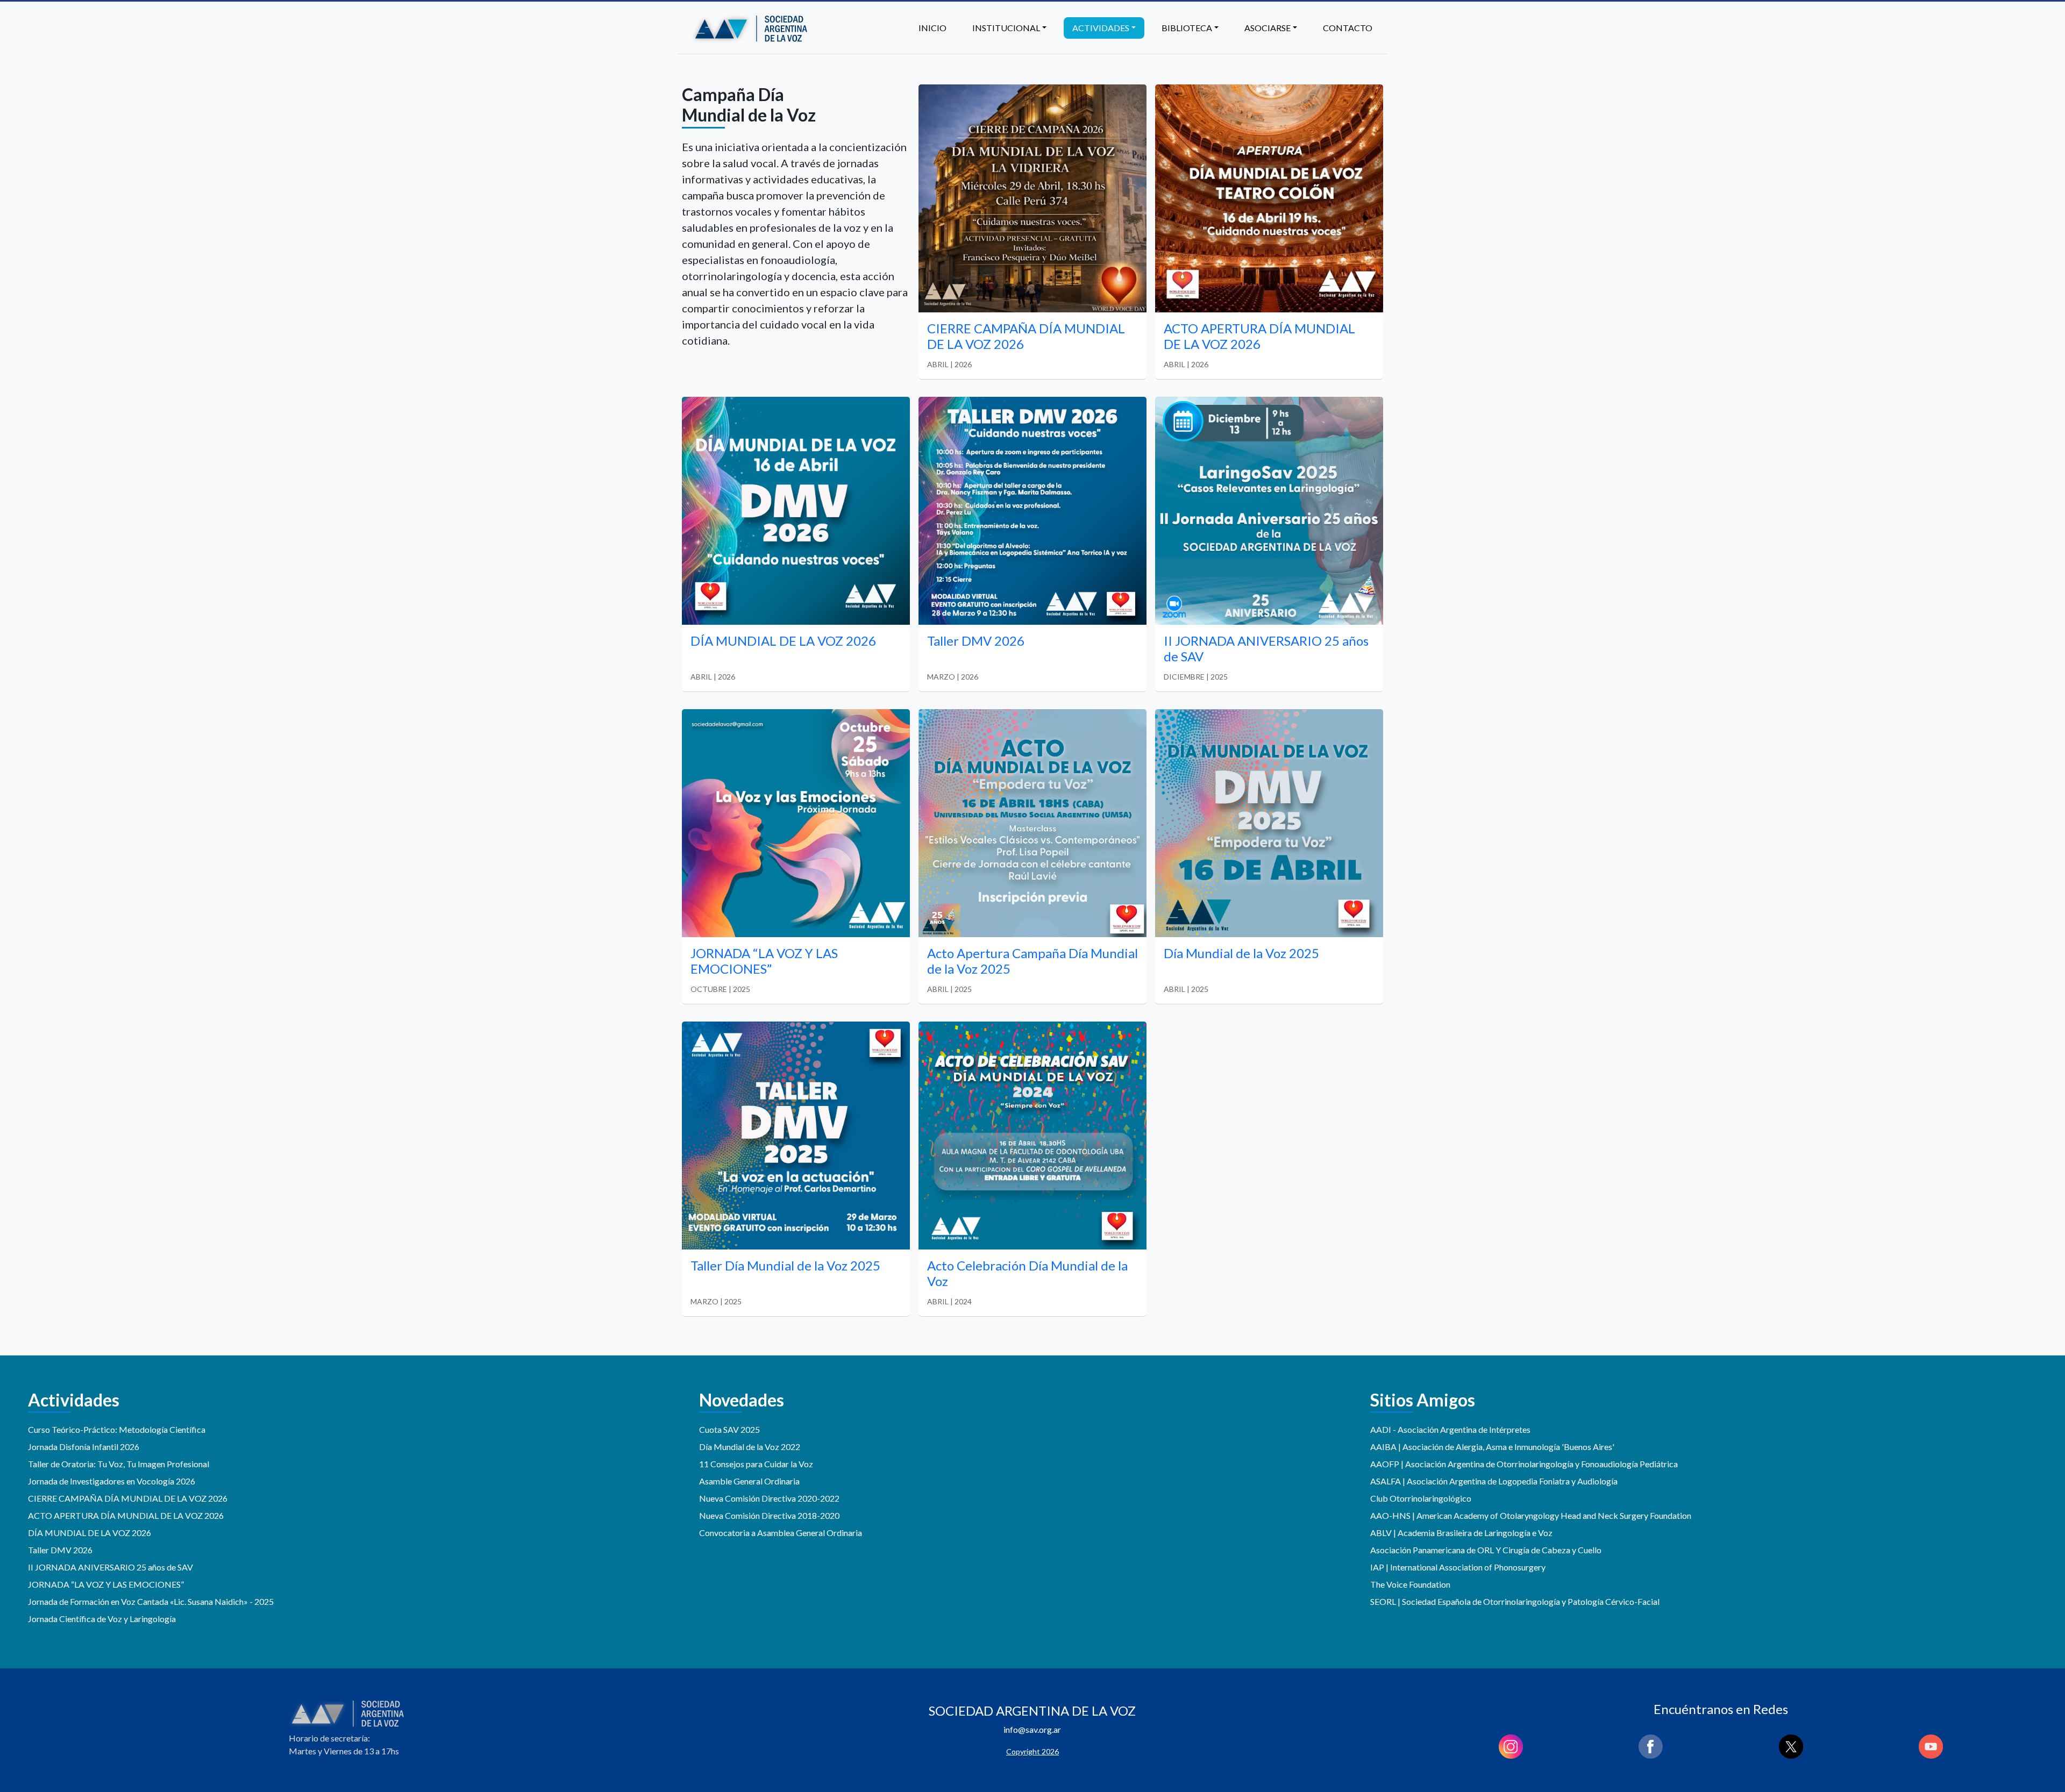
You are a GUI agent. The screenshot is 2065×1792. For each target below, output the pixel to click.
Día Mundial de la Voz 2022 (750, 1447)
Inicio (932, 28)
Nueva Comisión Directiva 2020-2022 (769, 1498)
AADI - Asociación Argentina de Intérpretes (1450, 1429)
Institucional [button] (1006, 28)
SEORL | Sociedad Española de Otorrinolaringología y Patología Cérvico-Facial (1515, 1601)
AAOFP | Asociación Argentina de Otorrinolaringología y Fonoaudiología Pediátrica (1524, 1464)
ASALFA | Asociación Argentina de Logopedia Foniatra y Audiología (1494, 1481)
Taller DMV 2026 (60, 1550)
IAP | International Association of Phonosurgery (1458, 1567)
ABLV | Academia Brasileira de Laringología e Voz (1461, 1533)
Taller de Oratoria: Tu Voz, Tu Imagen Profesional (119, 1464)
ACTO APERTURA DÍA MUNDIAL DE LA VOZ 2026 (126, 1515)
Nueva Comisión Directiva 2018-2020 (769, 1515)
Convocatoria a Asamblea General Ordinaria (781, 1533)
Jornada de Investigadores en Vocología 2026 (112, 1481)
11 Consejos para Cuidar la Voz (756, 1464)
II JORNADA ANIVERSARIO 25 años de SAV (111, 1567)
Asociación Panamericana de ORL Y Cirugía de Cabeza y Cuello (1486, 1550)
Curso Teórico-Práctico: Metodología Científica (117, 1429)
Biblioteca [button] (1187, 28)
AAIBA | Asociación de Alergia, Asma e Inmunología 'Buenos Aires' (1492, 1447)
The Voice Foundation (1410, 1584)
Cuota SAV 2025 (729, 1429)
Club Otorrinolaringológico (1421, 1498)
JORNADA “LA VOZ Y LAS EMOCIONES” (106, 1584)
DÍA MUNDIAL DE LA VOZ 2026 (90, 1533)
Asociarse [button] (1268, 28)
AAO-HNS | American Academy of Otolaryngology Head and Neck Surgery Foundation (1531, 1515)
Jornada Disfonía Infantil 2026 (84, 1447)
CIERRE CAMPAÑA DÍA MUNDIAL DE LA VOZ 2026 (128, 1498)
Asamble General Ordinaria (749, 1481)
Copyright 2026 (1032, 1751)
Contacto (1348, 28)
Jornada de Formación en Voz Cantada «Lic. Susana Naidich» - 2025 (151, 1601)
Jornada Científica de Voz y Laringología (102, 1619)
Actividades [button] (1101, 28)
